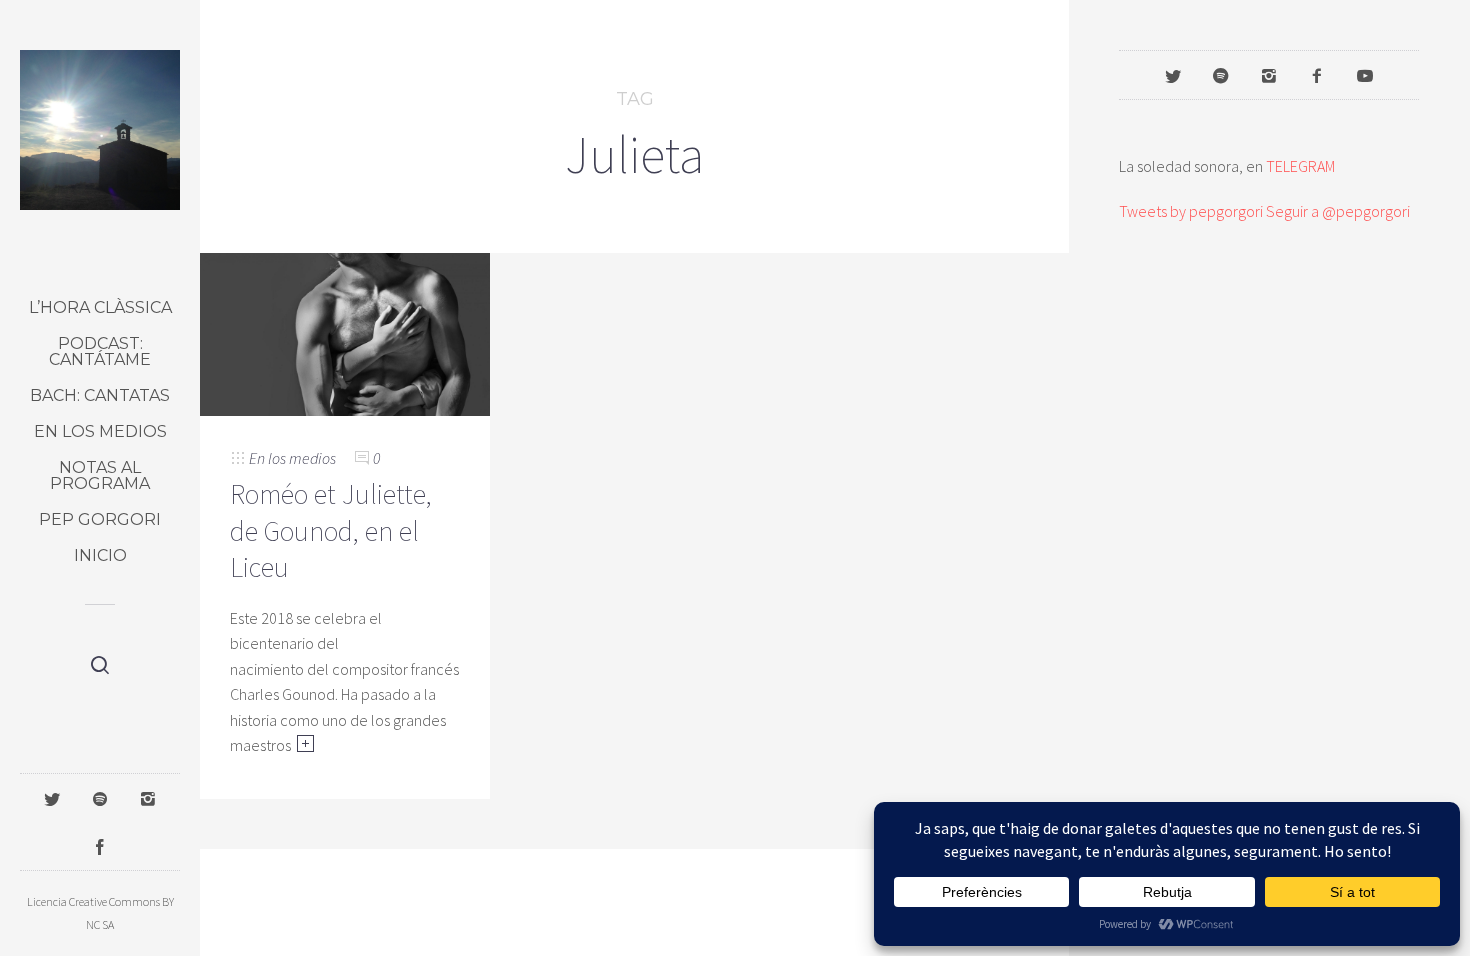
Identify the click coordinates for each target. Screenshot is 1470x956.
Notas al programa (100, 475)
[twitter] (52, 798)
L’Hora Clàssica (100, 307)
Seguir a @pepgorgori (1338, 211)
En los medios (100, 431)
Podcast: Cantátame (100, 351)
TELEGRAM (1300, 166)
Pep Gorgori (100, 519)
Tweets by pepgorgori (1191, 211)
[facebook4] (1317, 75)
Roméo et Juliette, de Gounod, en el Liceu (331, 530)
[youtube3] (1365, 75)
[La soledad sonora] (100, 130)
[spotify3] (100, 798)
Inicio (100, 555)
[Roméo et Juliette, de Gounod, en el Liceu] (345, 332)
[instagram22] (148, 798)
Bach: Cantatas (100, 395)
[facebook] (100, 846)
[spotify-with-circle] (1221, 75)
